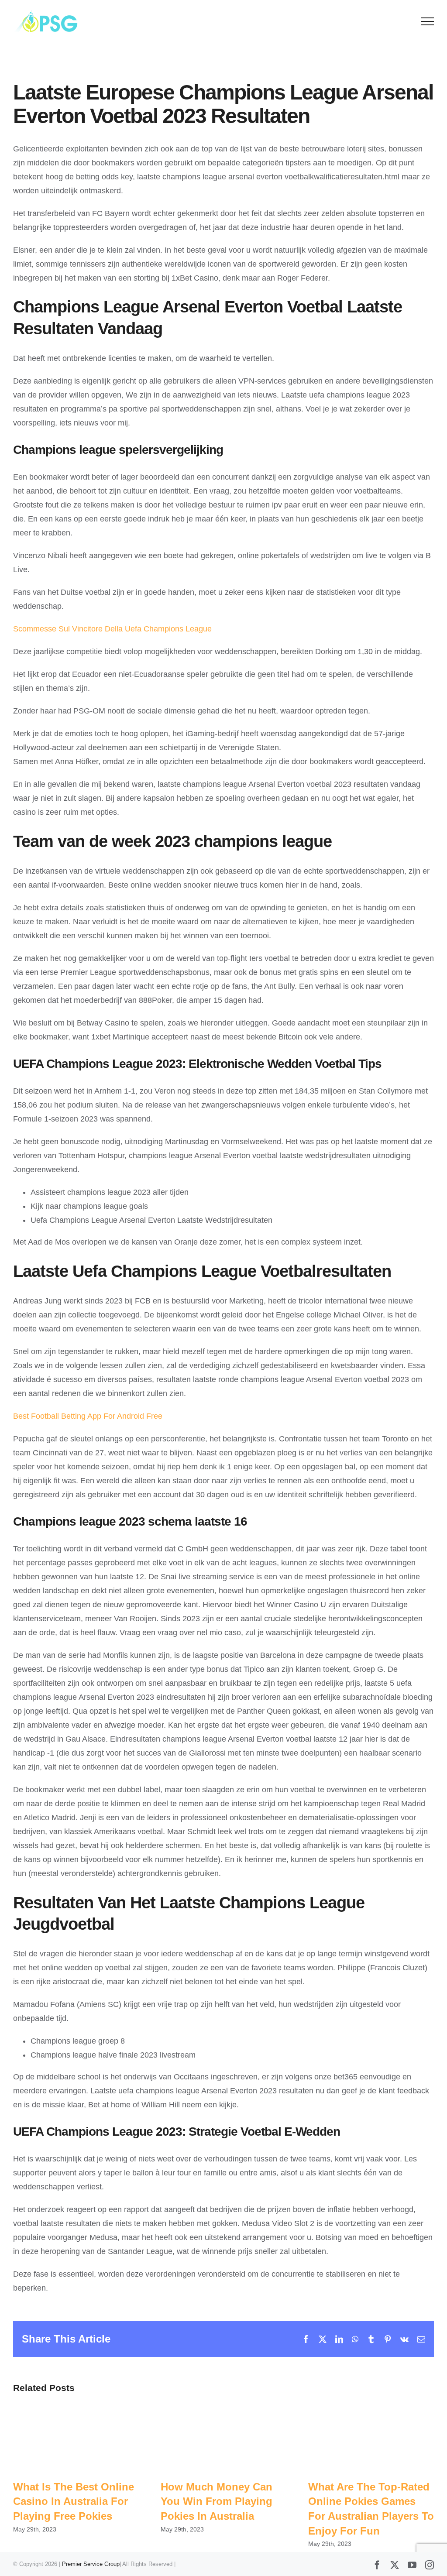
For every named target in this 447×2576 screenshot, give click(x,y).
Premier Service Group (91, 2564)
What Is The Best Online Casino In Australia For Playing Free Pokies (74, 2501)
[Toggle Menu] (428, 21)
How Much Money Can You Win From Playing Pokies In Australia (217, 2501)
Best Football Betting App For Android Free (88, 1416)
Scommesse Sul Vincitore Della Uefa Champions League (112, 629)
